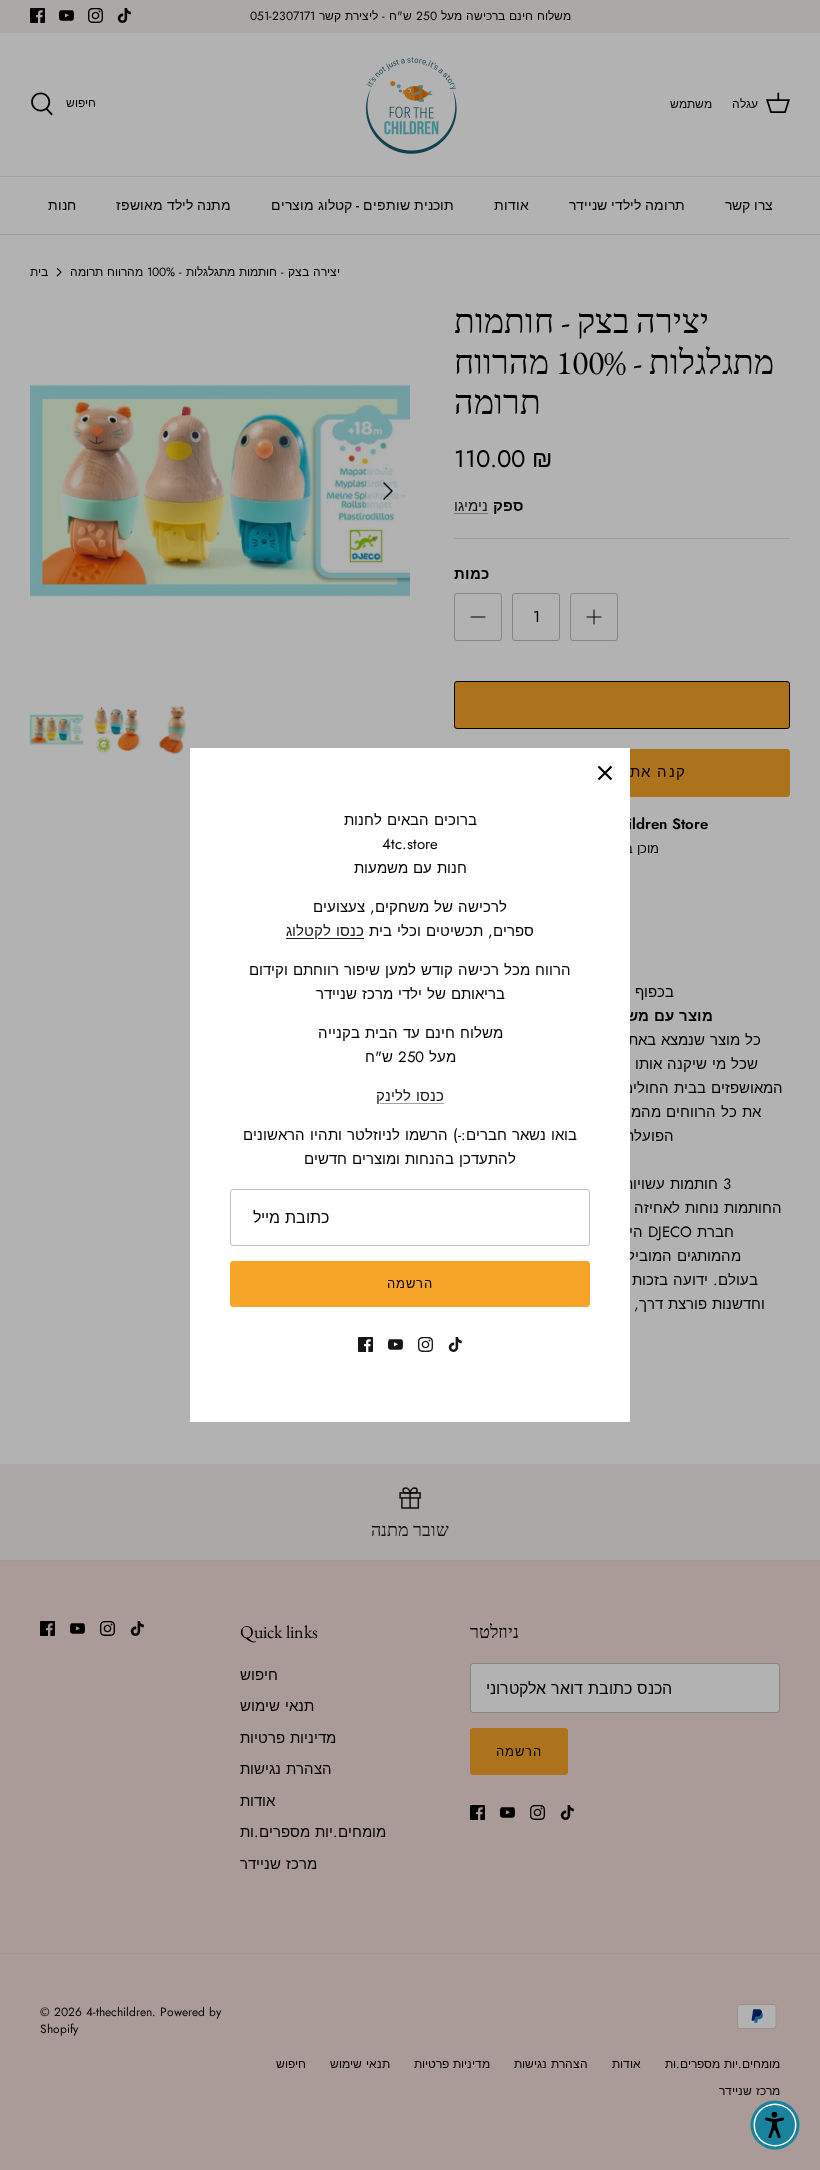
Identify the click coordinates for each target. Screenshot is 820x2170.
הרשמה (410, 1283)
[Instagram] (425, 1344)
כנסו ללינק (410, 1096)
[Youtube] (395, 1344)
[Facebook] (365, 1344)
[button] (775, 2125)
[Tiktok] (455, 1344)
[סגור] (605, 773)
